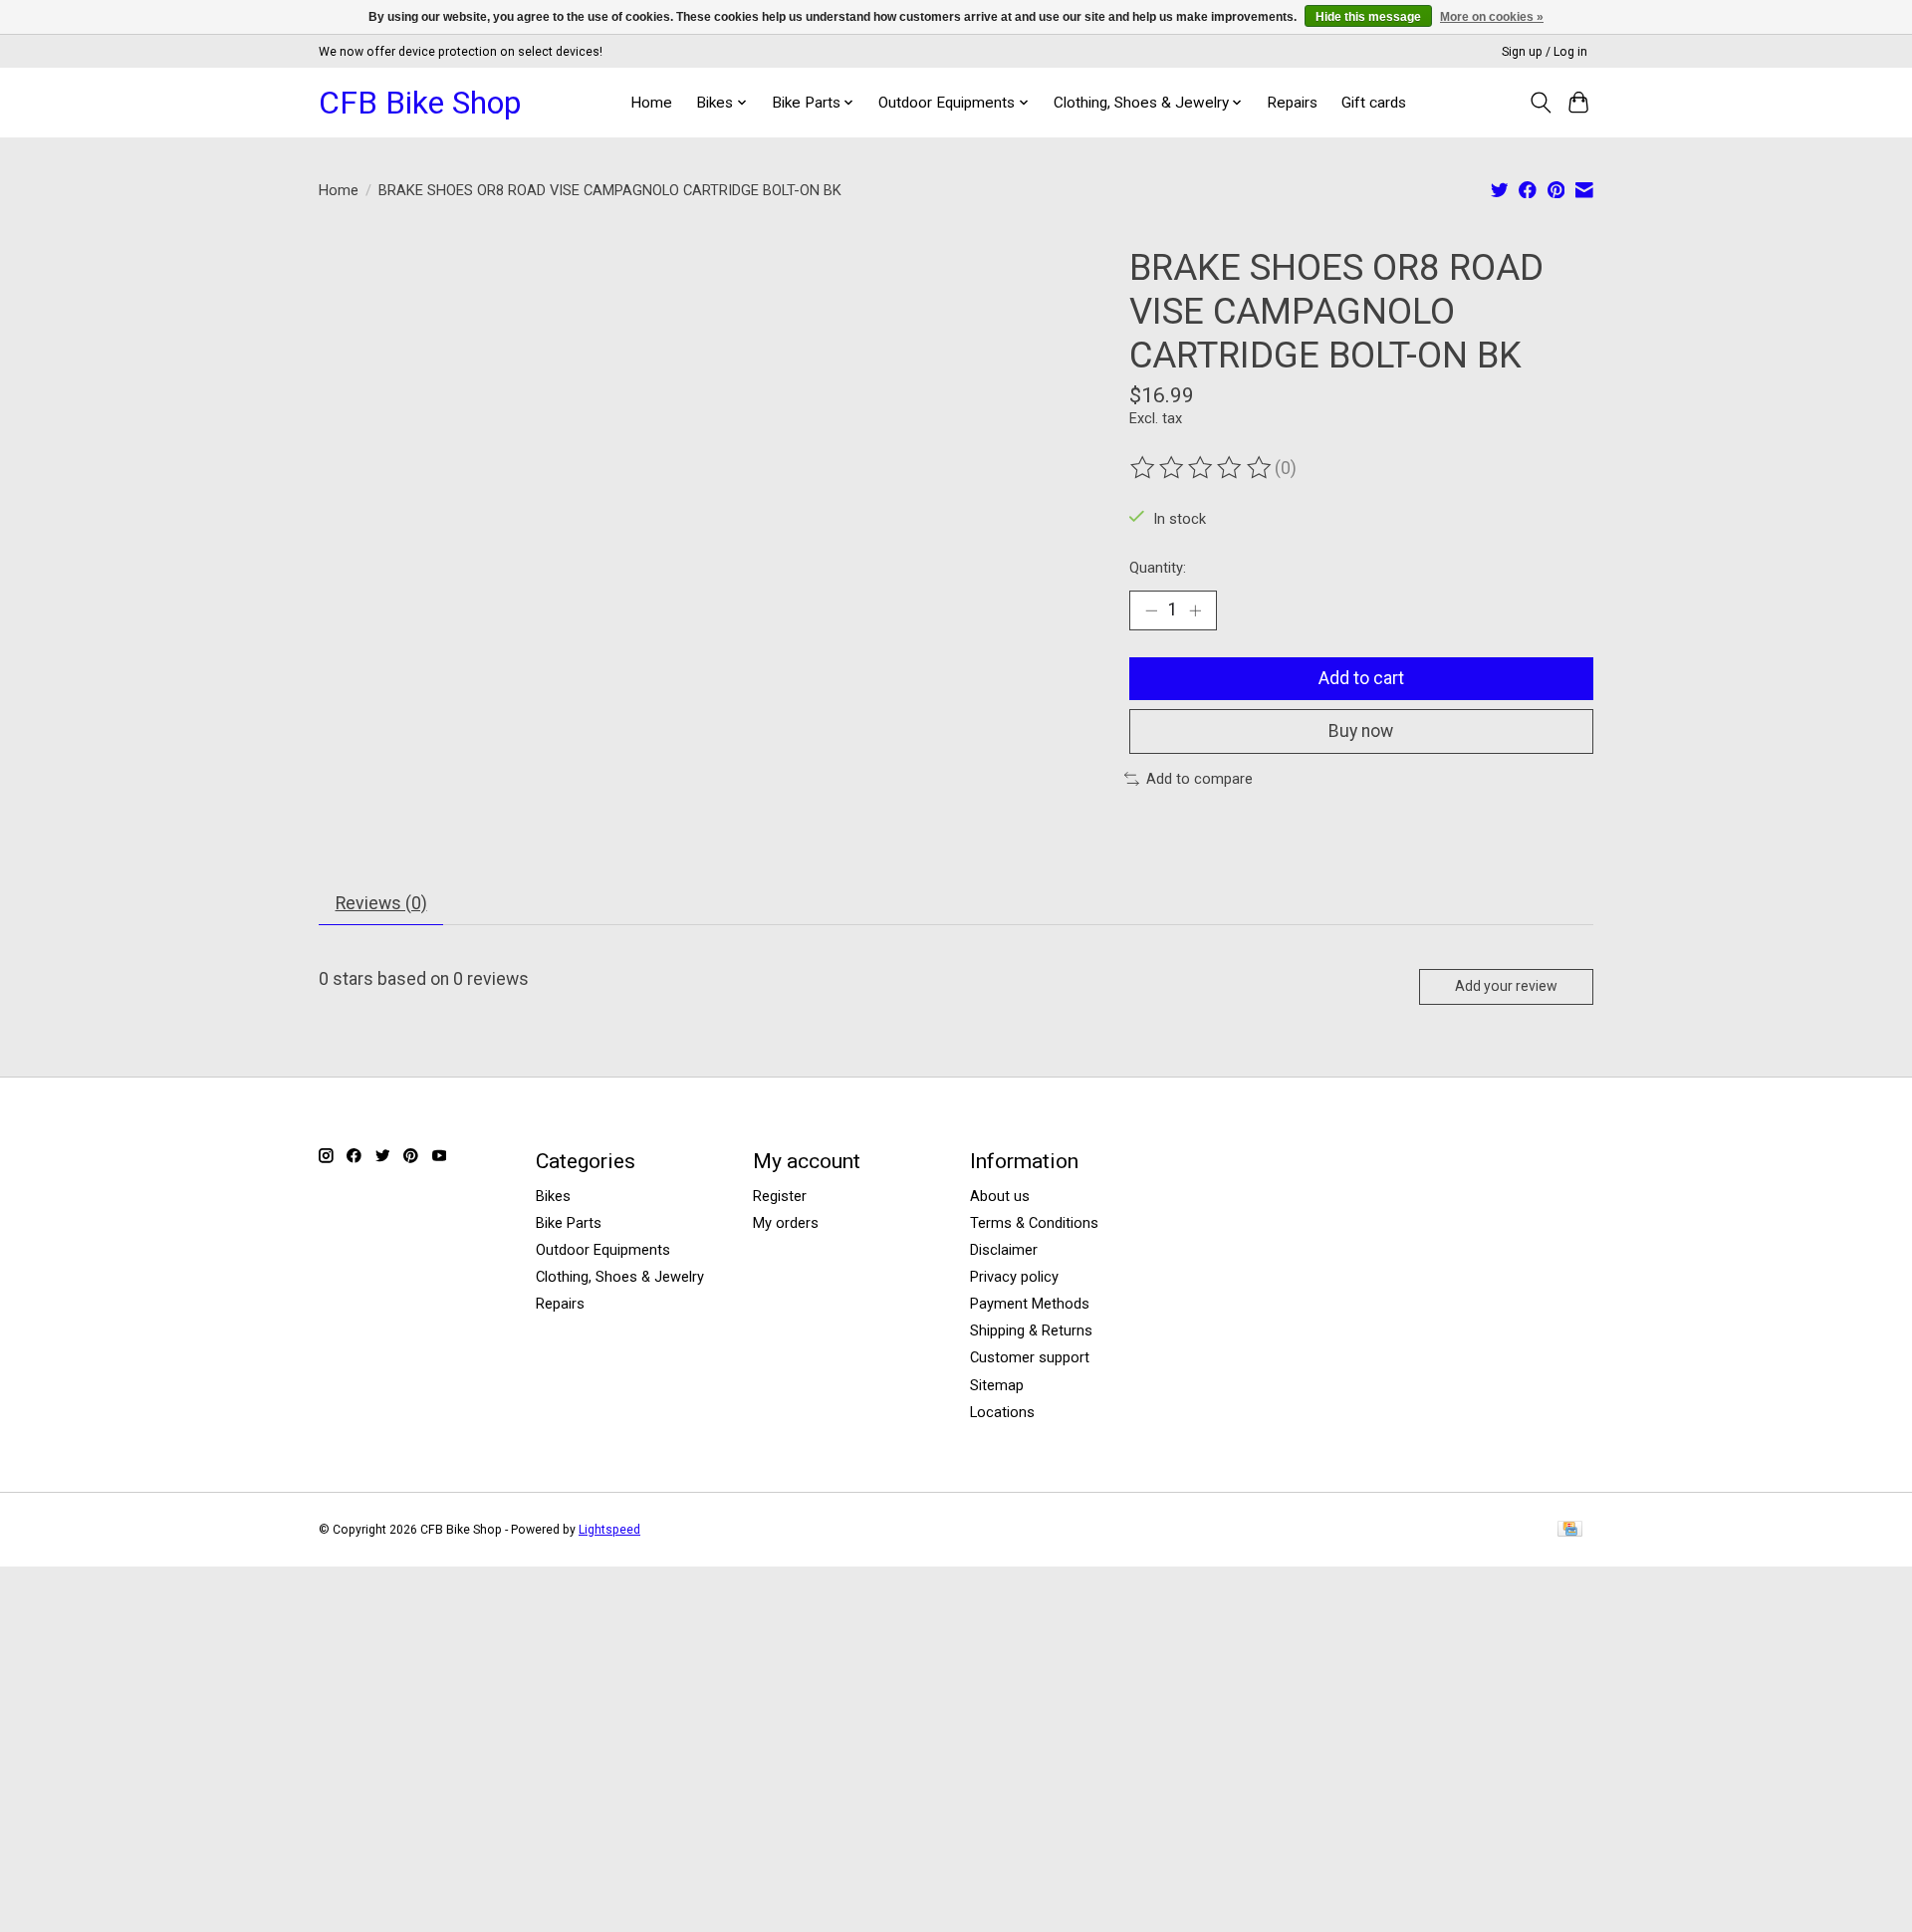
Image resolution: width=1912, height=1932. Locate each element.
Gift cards (1374, 103)
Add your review (1506, 986)
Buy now (1361, 731)
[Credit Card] (1570, 1530)
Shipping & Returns (1031, 1330)
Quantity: (1158, 568)
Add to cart (1361, 678)
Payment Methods (1030, 1304)
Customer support (1030, 1357)
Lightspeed (609, 1530)
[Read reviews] (1202, 468)
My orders (786, 1223)
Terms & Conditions (1034, 1223)
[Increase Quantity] (1195, 610)
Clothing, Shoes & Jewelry (620, 1277)
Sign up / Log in (1545, 52)
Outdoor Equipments (603, 1250)
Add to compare (1199, 779)
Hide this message (1368, 17)
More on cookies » (1492, 17)
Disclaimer (1004, 1250)
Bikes (553, 1196)
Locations (1002, 1412)
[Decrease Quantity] (1151, 610)
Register (780, 1196)
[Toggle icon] (1540, 103)
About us (1000, 1196)
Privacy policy (1014, 1277)
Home (651, 103)
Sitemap (997, 1385)
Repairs (1292, 103)
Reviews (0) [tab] (381, 903)
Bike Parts (569, 1223)
